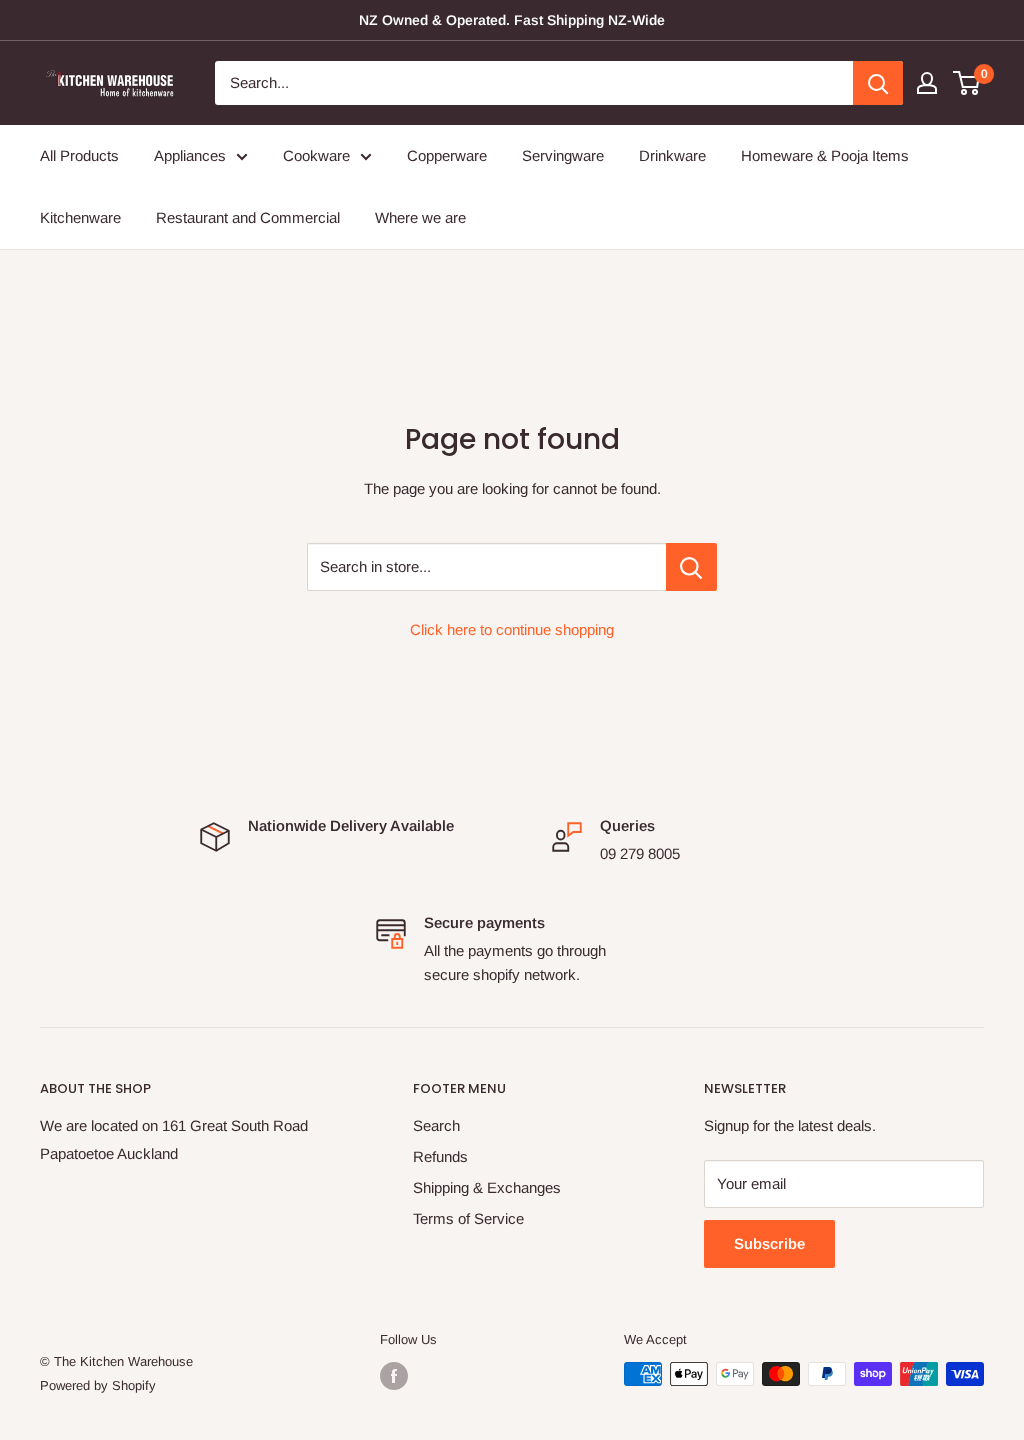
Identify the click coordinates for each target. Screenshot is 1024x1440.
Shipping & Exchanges (487, 1187)
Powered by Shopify (98, 1385)
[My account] (927, 83)
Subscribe (769, 1243)
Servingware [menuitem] (563, 155)
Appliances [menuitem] (190, 155)
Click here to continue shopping (512, 629)
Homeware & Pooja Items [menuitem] (825, 155)
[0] (967, 83)
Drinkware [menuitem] (672, 155)
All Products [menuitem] (79, 155)
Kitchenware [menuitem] (80, 217)
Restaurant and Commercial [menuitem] (248, 217)
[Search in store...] (691, 567)
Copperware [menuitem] (447, 155)
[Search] (878, 83)
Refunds (440, 1156)
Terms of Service (468, 1218)
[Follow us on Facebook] (394, 1376)
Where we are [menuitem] (420, 217)
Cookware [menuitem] (316, 155)
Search (436, 1125)
